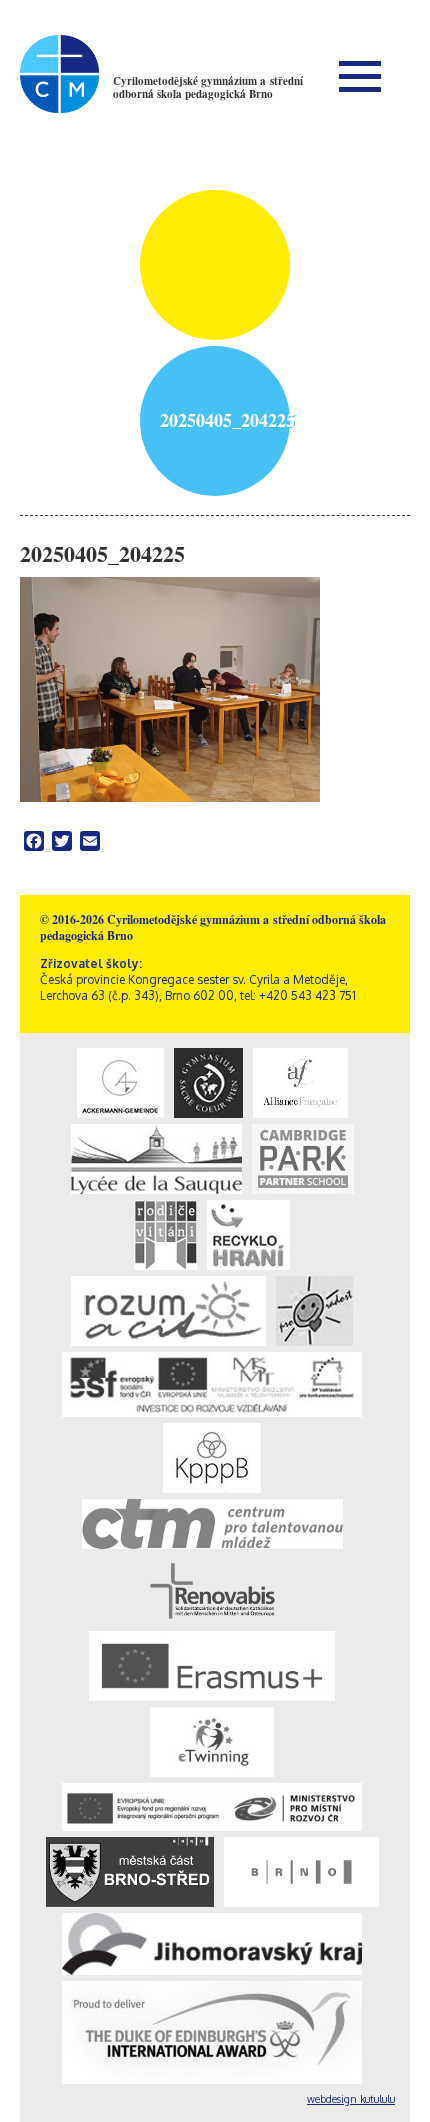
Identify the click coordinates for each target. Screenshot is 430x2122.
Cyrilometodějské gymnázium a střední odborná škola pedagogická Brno (208, 87)
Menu (360, 76)
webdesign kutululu (351, 2099)
